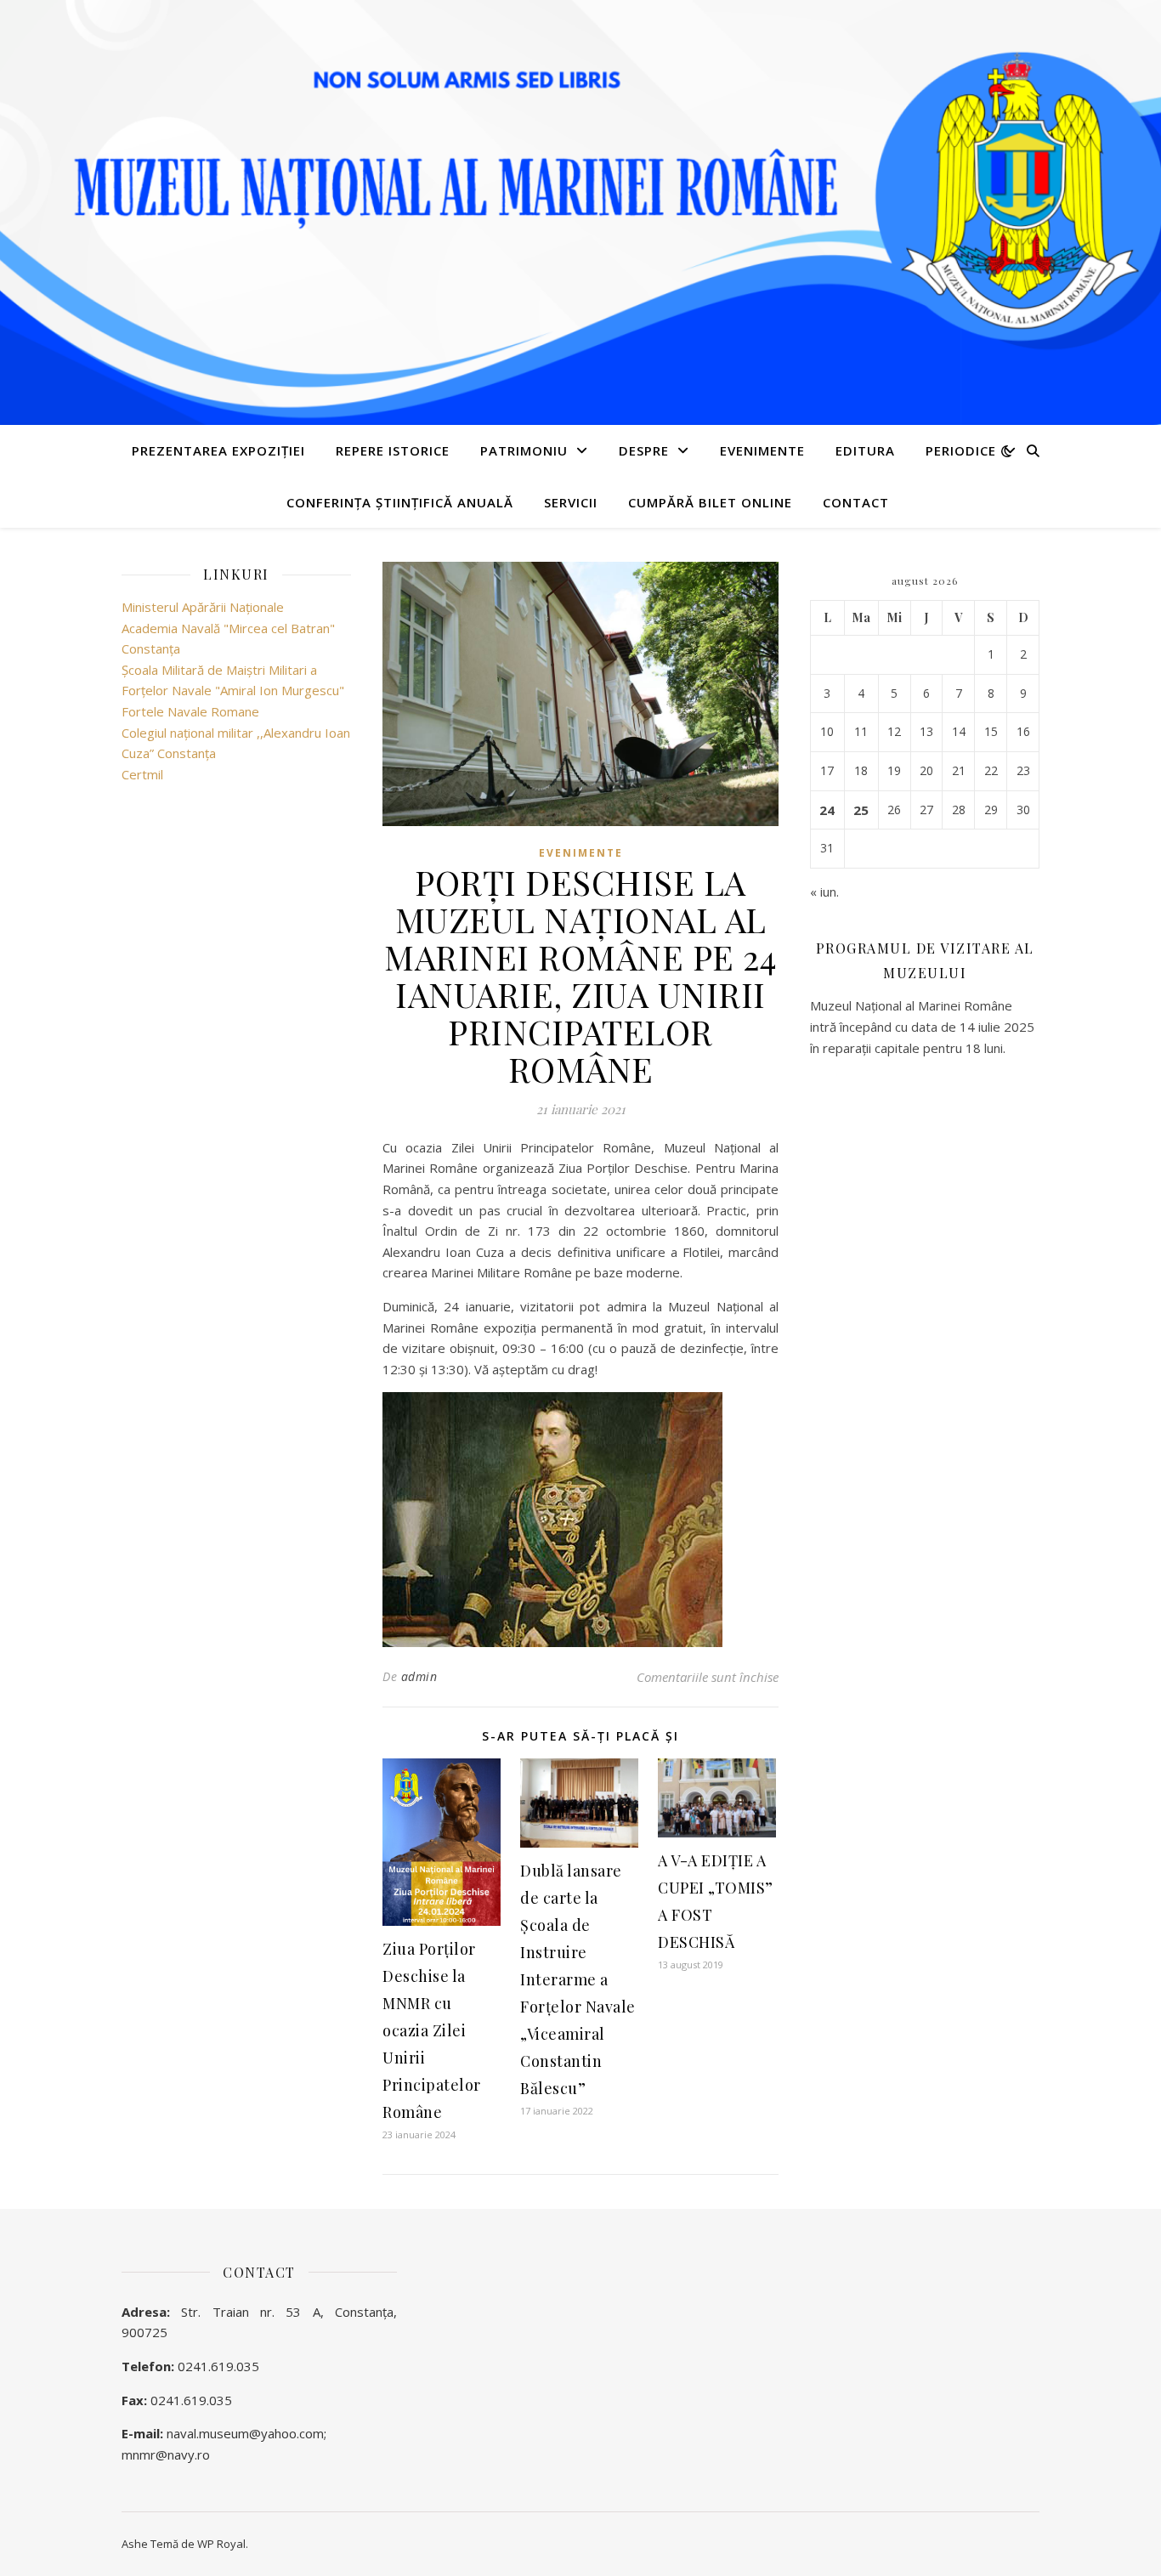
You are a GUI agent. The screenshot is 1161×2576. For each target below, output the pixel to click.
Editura (865, 450)
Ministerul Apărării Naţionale (203, 607)
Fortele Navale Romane (190, 711)
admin (419, 1676)
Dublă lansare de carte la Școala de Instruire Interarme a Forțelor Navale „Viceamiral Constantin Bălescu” (578, 1979)
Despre (644, 450)
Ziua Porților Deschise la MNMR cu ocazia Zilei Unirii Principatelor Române (432, 2030)
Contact (856, 502)
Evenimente (762, 450)
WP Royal (221, 2544)
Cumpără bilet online (710, 502)
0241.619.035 (218, 2366)
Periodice (961, 450)
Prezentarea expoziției (218, 450)
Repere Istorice (393, 450)
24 (827, 810)
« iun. (824, 892)
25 (861, 810)
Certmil (142, 774)
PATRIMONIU (524, 450)
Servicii (571, 502)
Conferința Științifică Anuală (400, 502)
